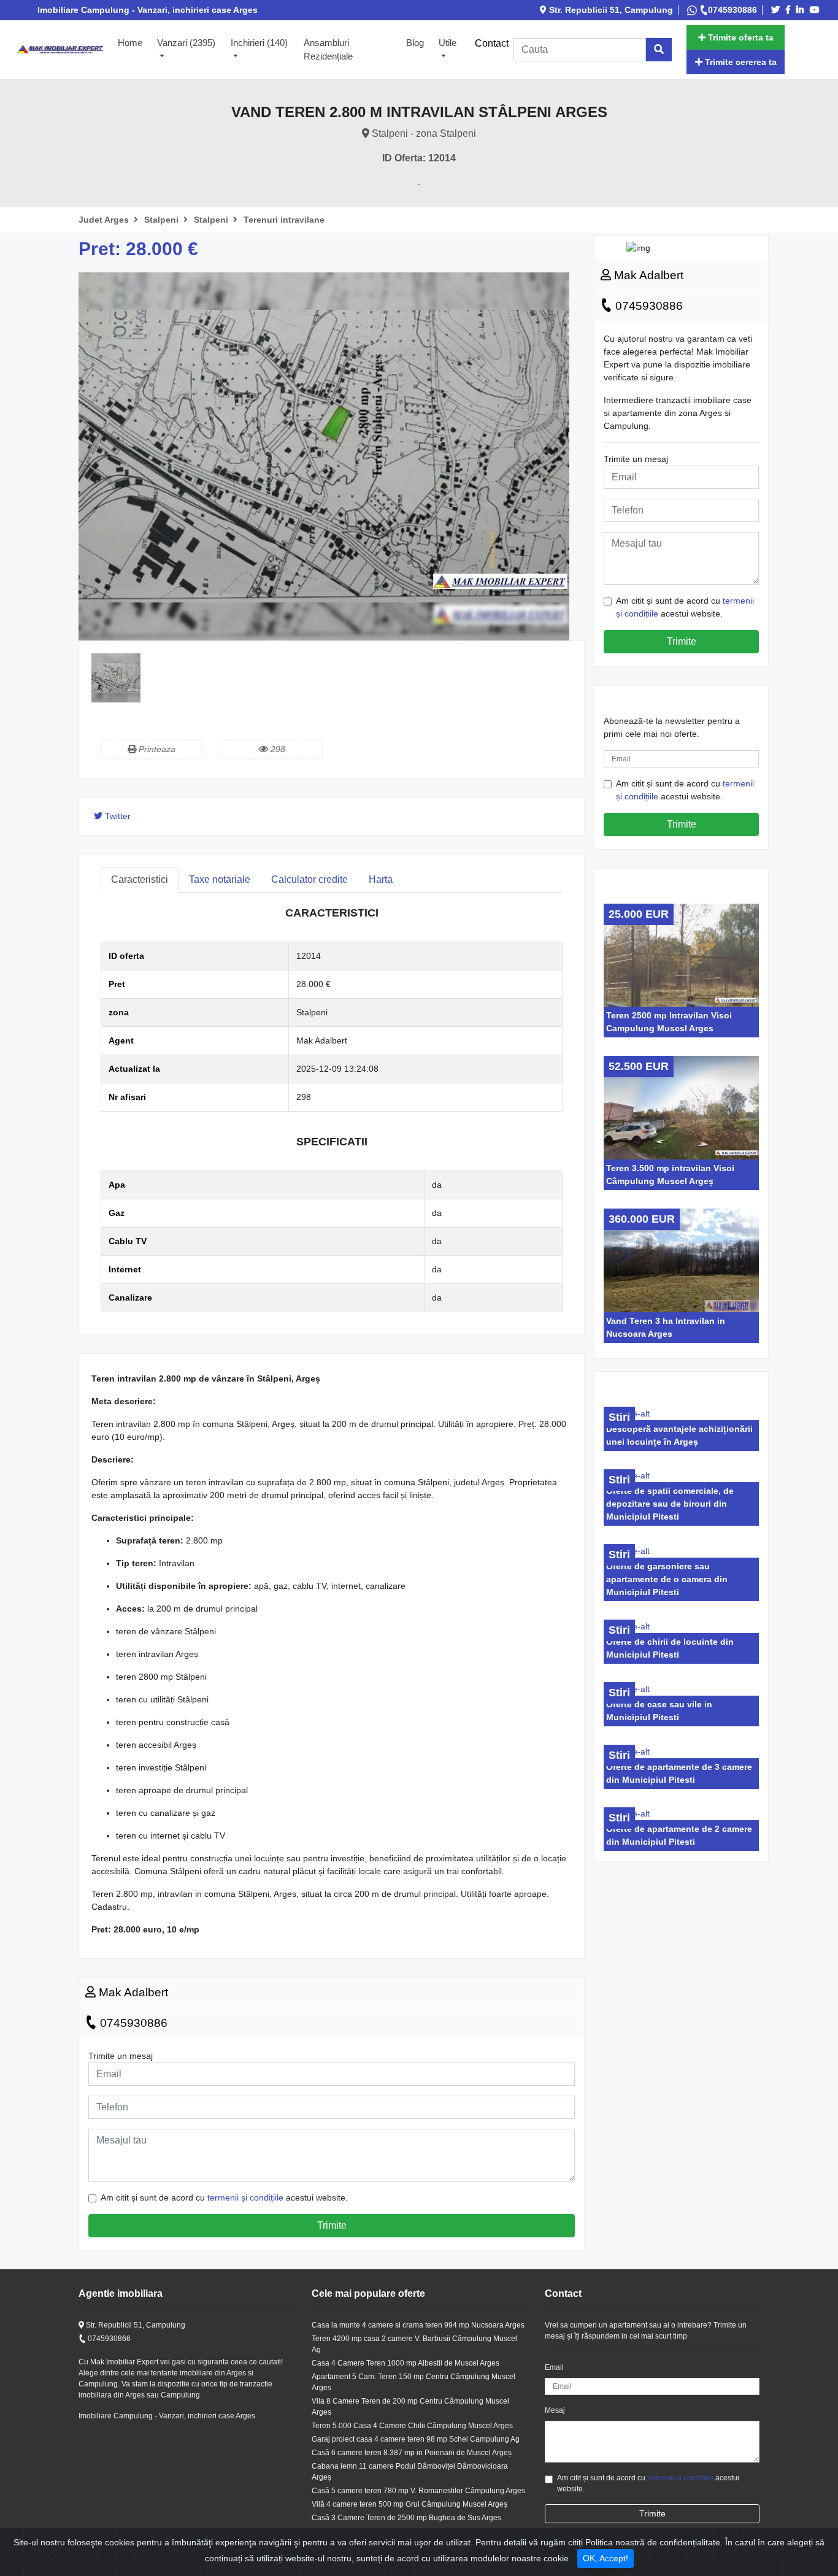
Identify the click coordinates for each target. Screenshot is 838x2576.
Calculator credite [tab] (309, 879)
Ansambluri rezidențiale (328, 50)
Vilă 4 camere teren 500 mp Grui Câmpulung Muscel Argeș (409, 2504)
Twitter (117, 816)
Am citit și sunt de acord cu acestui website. (224, 2197)
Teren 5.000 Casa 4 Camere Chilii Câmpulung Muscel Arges (412, 2426)
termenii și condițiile (245, 2197)
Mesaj (555, 2410)
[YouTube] (817, 10)
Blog (415, 43)
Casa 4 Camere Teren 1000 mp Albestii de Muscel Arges (406, 2363)
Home (134, 42)
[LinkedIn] (802, 10)
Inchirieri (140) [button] (259, 43)
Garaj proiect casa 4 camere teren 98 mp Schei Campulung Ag (416, 2439)
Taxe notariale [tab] (220, 879)
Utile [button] (448, 43)
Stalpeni (163, 220)
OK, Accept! (605, 2558)
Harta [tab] (381, 879)
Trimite (332, 2225)
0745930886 (732, 10)
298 (277, 749)
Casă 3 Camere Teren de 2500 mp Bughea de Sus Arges (406, 2518)
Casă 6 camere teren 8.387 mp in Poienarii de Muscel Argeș (412, 2453)
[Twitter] (777, 10)
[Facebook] (790, 10)
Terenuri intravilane (284, 220)
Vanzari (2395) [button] (186, 43)
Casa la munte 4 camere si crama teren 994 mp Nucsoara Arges (418, 2325)
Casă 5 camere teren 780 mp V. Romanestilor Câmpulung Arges (418, 2491)
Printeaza (156, 749)
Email (554, 2367)
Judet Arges (105, 220)
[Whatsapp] (693, 10)
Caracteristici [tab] (140, 879)
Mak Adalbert (132, 1992)
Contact (492, 43)
